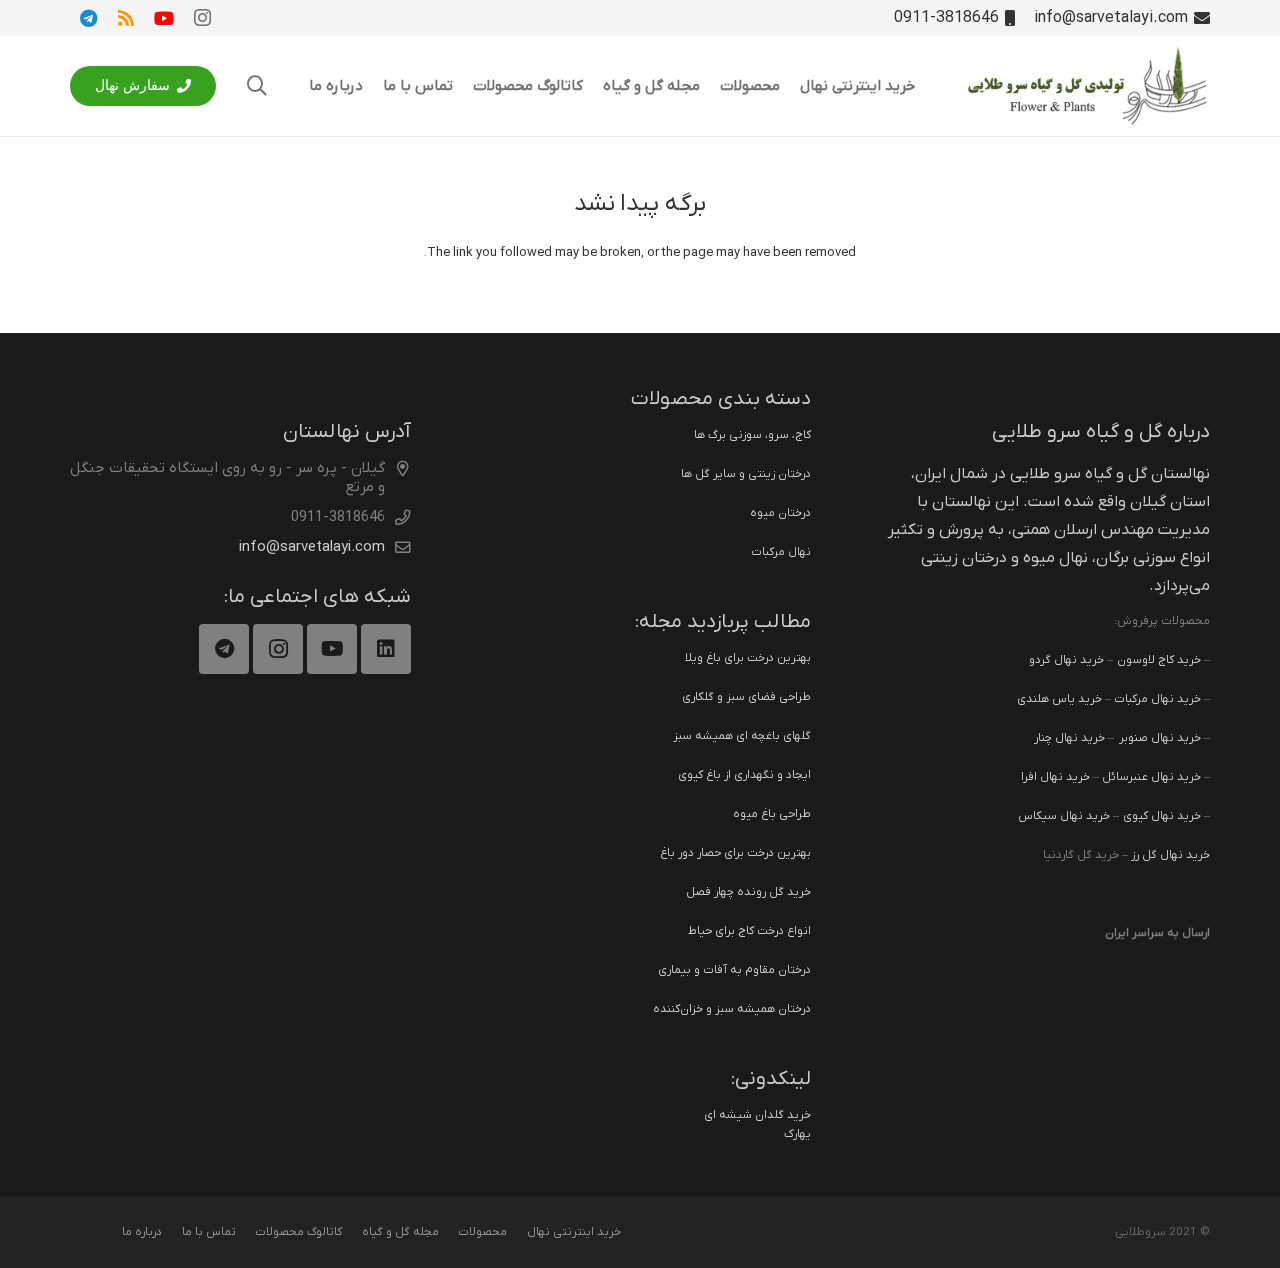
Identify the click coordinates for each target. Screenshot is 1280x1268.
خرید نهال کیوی (1162, 816)
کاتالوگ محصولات (298, 1232)
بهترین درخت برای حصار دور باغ (735, 853)
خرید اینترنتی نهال (574, 1232)
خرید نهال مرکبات (1157, 699)
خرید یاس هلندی (1059, 699)
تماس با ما (209, 1232)
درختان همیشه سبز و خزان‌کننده (732, 1009)
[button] (257, 86)
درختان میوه (780, 513)
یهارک (797, 1134)
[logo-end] (1087, 86)
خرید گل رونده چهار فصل (748, 892)
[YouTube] (164, 18)
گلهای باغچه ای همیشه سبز (742, 736)
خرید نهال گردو (1066, 660)
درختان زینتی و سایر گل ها (746, 474)
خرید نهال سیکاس (1064, 816)
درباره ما (142, 1232)
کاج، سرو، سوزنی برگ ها (752, 435)
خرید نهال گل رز (1170, 855)
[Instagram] (202, 18)
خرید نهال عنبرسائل (1151, 777)
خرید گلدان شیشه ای (757, 1115)
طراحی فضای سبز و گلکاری (746, 697)
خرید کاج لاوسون (1159, 660)
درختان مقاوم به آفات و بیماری (734, 970)
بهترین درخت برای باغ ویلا (748, 658)
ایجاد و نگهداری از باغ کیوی (744, 775)
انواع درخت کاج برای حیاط (749, 931)
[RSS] (126, 18)
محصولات (482, 1232)
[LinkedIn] (386, 649)
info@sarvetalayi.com (312, 547)
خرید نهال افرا (1055, 777)
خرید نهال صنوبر (1160, 738)
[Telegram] (88, 18)
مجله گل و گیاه (400, 1232)
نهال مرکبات (781, 552)
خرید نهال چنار (1069, 738)
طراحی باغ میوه (772, 814)
